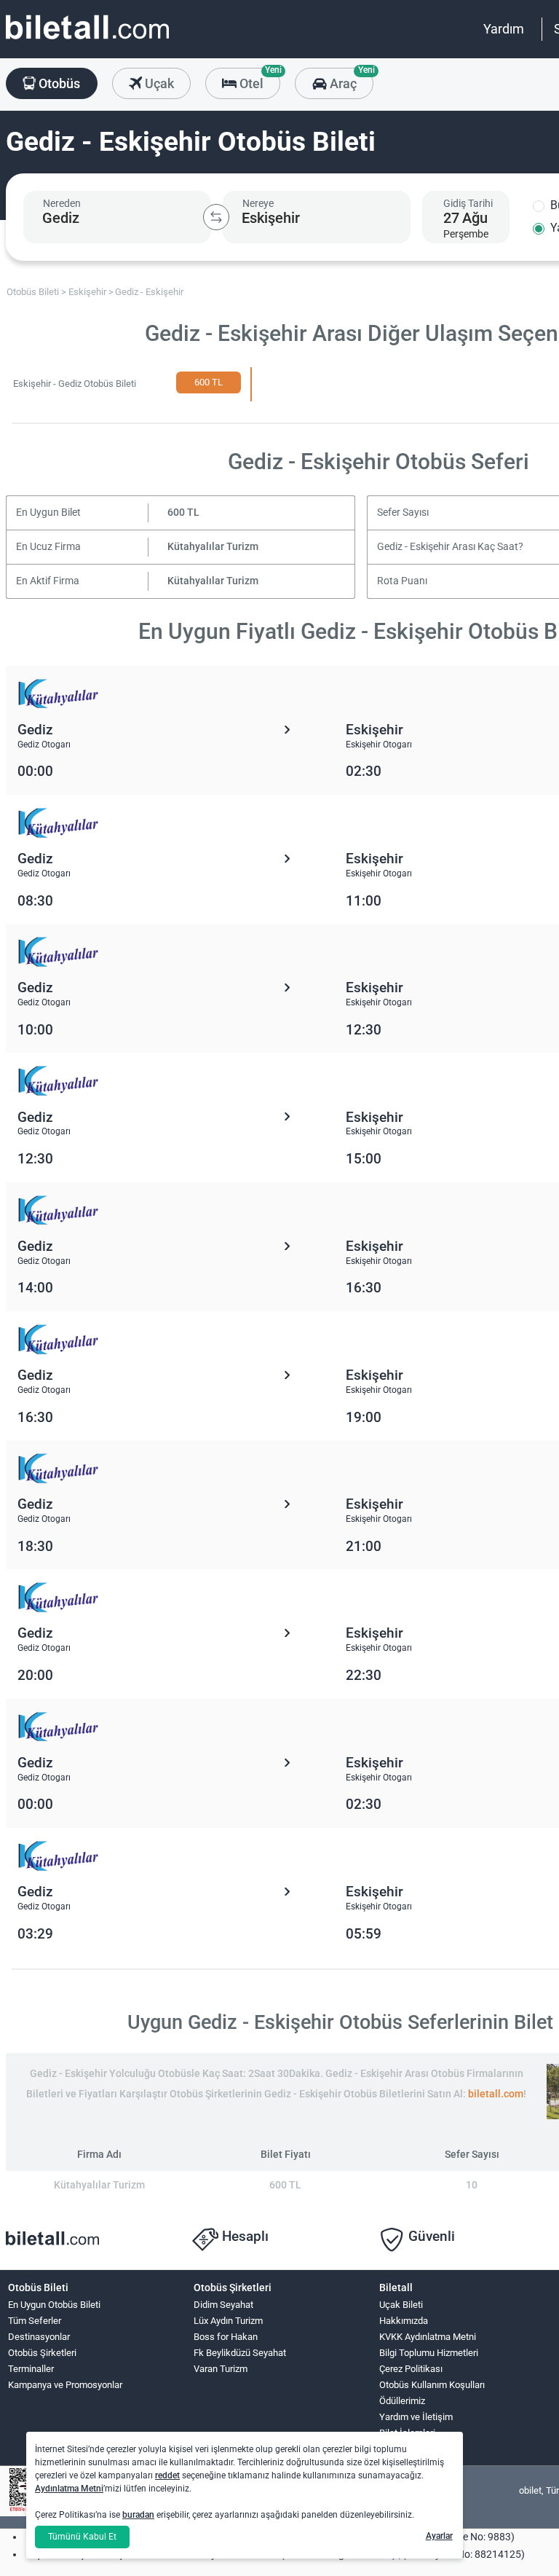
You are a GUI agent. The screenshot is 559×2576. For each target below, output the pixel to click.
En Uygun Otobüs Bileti (54, 2305)
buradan (138, 2515)
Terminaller (31, 2369)
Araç (350, 79)
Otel (258, 79)
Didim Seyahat (223, 2305)
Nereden (62, 203)
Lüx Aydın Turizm (228, 2321)
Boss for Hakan (226, 2337)
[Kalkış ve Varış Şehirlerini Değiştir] (216, 217)
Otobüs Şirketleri (42, 2353)
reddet (167, 2475)
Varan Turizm (221, 2369)
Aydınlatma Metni (69, 2489)
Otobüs (58, 83)
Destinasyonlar (39, 2337)
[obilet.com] (87, 40)
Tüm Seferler (35, 2321)
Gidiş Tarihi (468, 203)
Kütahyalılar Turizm (213, 547)
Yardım (504, 29)
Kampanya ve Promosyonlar (65, 2385)
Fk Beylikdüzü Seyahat (240, 2353)
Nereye (258, 203)
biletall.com (496, 2094)
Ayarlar (439, 2536)
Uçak (158, 83)
